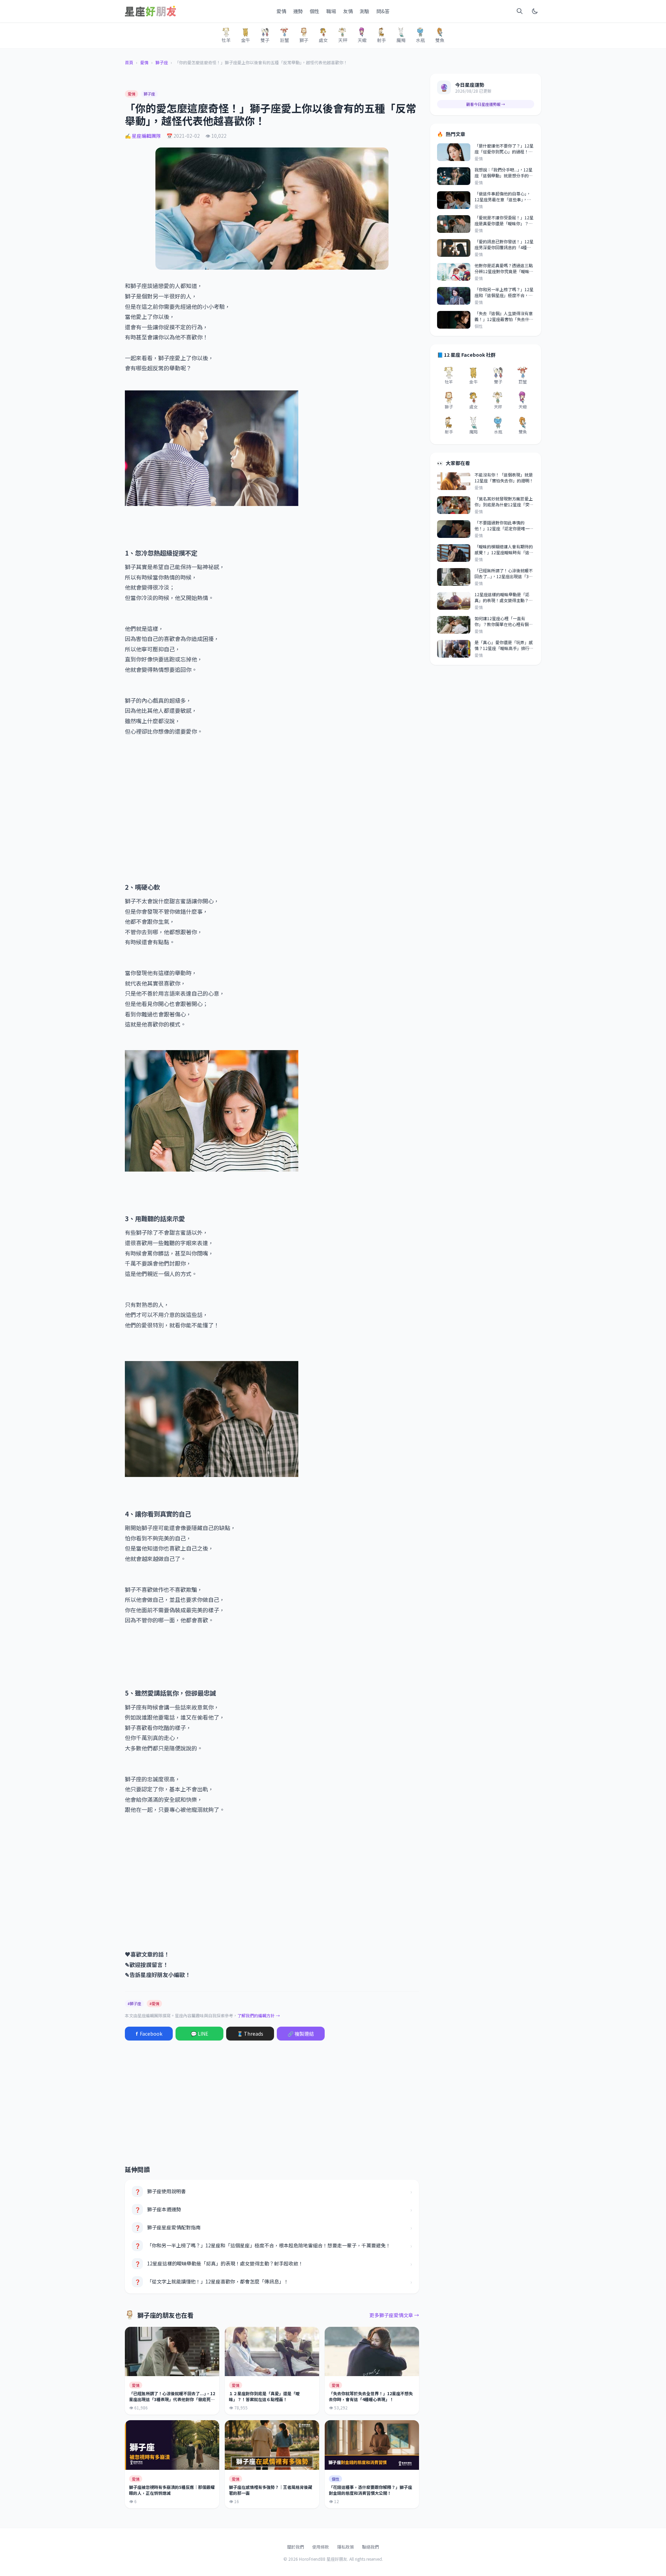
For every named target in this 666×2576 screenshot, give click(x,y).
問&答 (383, 11)
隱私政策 (345, 2547)
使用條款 (321, 2547)
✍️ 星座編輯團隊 (143, 136)
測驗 (365, 11)
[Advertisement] (272, 804)
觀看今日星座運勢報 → (486, 104)
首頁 (129, 62)
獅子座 (162, 62)
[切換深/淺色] (535, 11)
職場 (331, 11)
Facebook (149, 2034)
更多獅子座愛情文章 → (394, 2315)
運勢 (298, 11)
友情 (348, 11)
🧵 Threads (250, 2034)
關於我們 (296, 2547)
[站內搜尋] (520, 11)
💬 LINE (200, 2034)
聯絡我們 (370, 2547)
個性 (315, 11)
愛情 (281, 11)
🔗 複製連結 (301, 2034)
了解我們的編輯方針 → (259, 2015)
